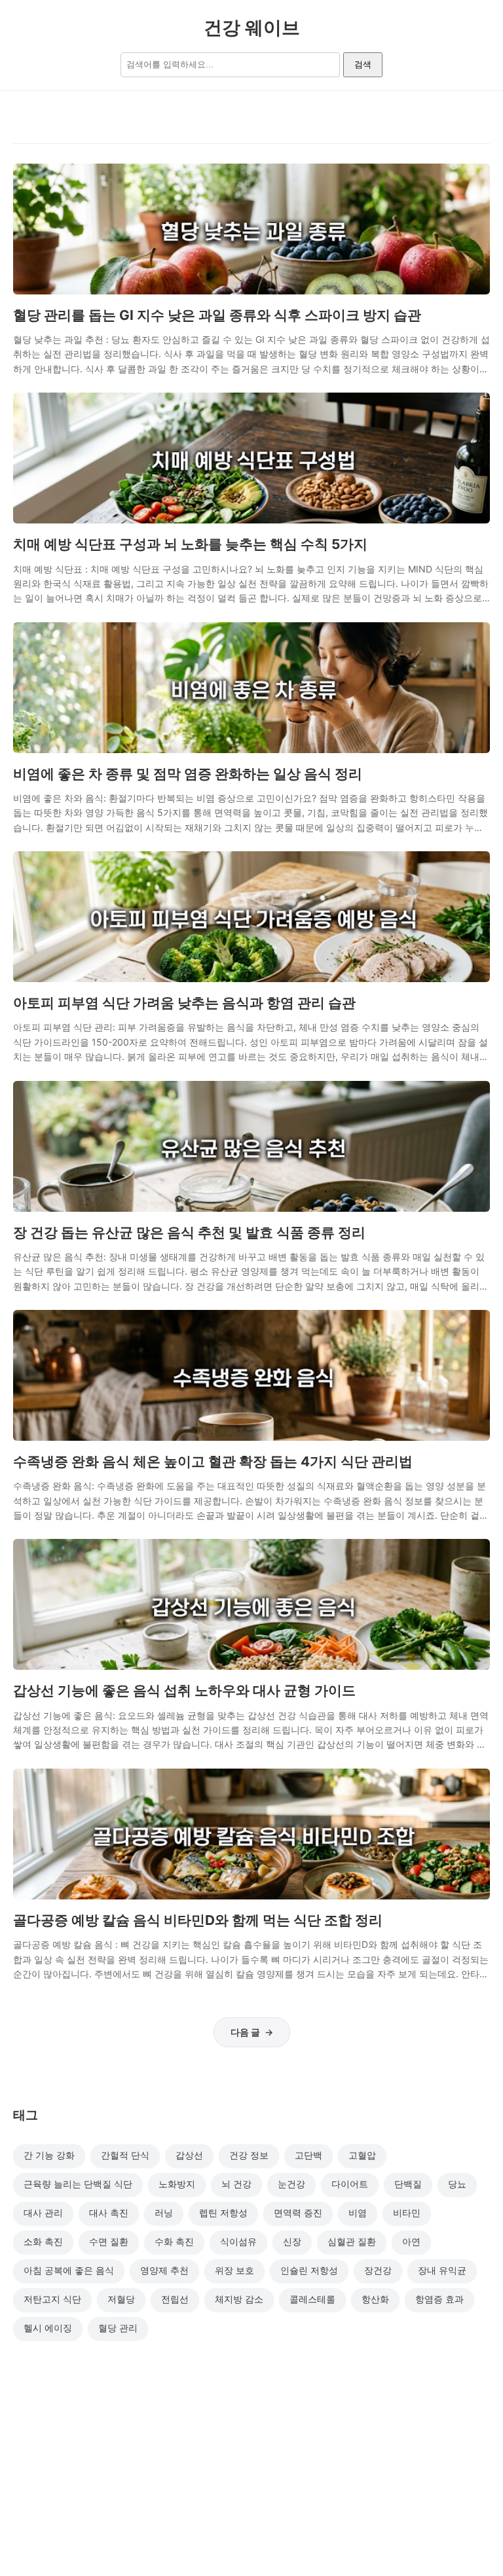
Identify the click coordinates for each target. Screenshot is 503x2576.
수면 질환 (109, 2241)
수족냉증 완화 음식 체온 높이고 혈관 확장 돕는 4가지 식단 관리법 (213, 1461)
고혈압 (362, 2155)
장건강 (378, 2270)
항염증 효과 (439, 2299)
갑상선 (189, 2155)
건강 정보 (249, 2155)
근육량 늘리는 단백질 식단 (78, 2184)
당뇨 (457, 2184)
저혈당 (121, 2299)
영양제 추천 (164, 2270)
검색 (363, 64)
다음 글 (245, 2032)
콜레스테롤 (312, 2299)
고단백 (308, 2155)
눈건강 (291, 2184)
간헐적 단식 (125, 2155)
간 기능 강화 (49, 2155)
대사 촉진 (109, 2213)
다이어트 (350, 2184)
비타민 (407, 2213)
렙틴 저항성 (223, 2213)
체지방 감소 (239, 2299)
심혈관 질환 (352, 2241)
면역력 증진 (298, 2213)
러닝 (164, 2213)
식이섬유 (238, 2241)
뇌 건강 (236, 2184)
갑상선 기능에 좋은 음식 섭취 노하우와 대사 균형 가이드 (184, 1690)
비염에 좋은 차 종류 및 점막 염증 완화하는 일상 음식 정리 (188, 774)
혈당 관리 (118, 2328)
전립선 (175, 2299)
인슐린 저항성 (309, 2270)
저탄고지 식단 (52, 2299)
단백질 (408, 2184)
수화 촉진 (174, 2241)
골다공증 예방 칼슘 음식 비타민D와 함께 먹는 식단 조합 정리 (198, 1920)
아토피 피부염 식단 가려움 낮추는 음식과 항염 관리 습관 (184, 1003)
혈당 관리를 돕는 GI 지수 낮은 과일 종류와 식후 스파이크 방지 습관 (217, 315)
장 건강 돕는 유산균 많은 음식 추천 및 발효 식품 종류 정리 (189, 1232)
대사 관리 (43, 2213)
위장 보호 (234, 2270)
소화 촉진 (43, 2241)
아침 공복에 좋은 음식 (69, 2270)
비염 (358, 2213)
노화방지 (177, 2184)
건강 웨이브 (252, 27)
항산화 (375, 2299)
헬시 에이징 (48, 2328)
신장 (292, 2241)
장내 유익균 (442, 2270)
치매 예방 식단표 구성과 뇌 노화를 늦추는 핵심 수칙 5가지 (190, 544)
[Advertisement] (251, 2452)
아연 (411, 2241)
